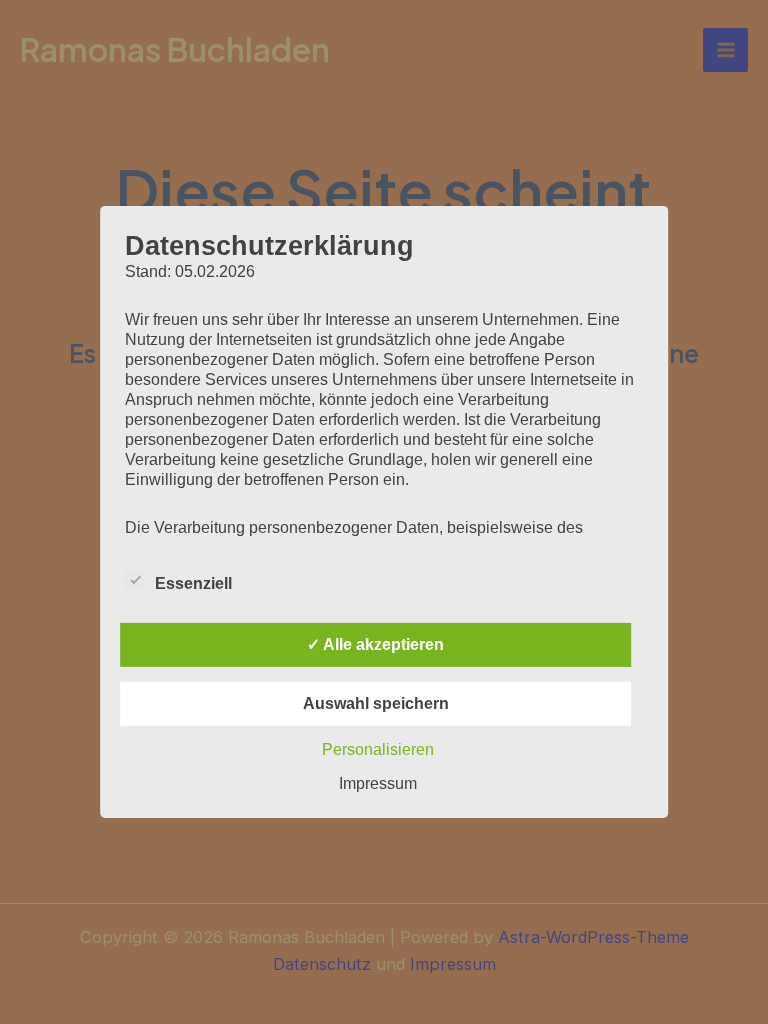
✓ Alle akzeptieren (375, 644)
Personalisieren (378, 749)
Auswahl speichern (376, 703)
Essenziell (193, 583)
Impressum (378, 783)
